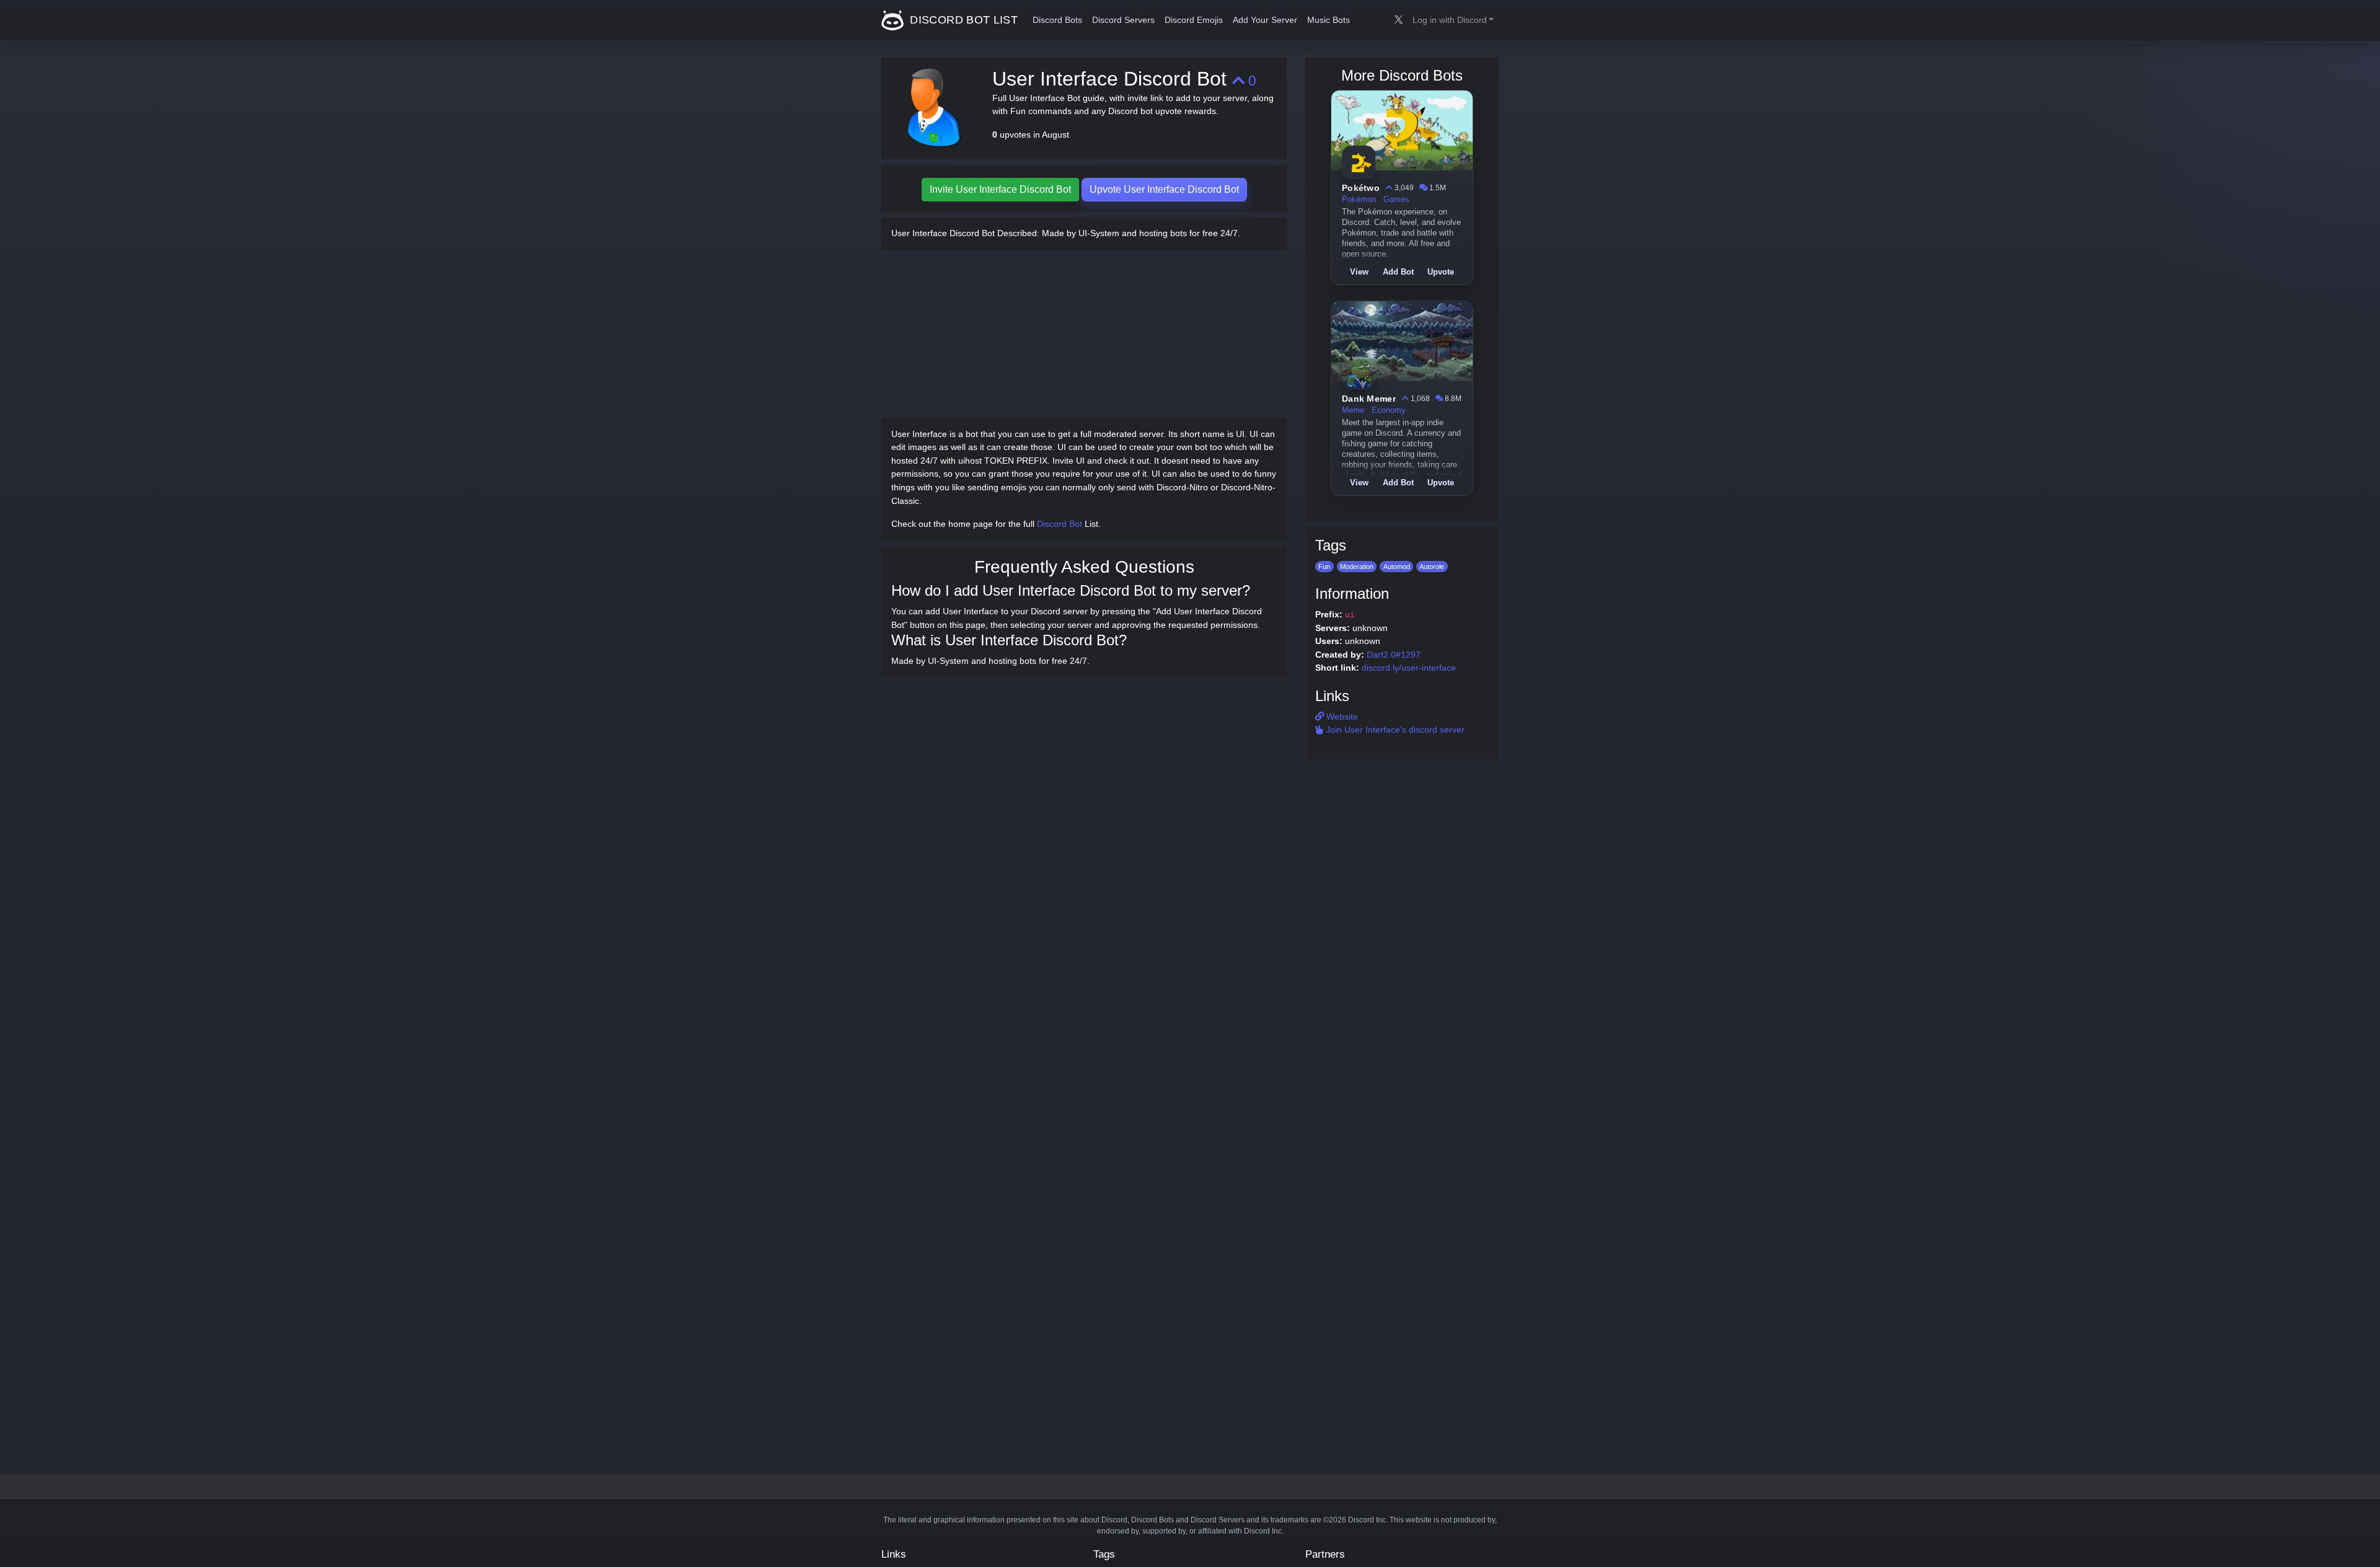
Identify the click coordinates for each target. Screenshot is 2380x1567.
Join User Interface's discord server (1394, 730)
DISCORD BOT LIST (962, 20)
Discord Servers (1123, 20)
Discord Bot (1060, 524)
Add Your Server (1265, 20)
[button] (1453, 20)
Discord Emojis (1194, 20)
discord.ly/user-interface (1409, 668)
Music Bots (1329, 20)
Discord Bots (1057, 20)
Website (1341, 717)
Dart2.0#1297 (1394, 655)
